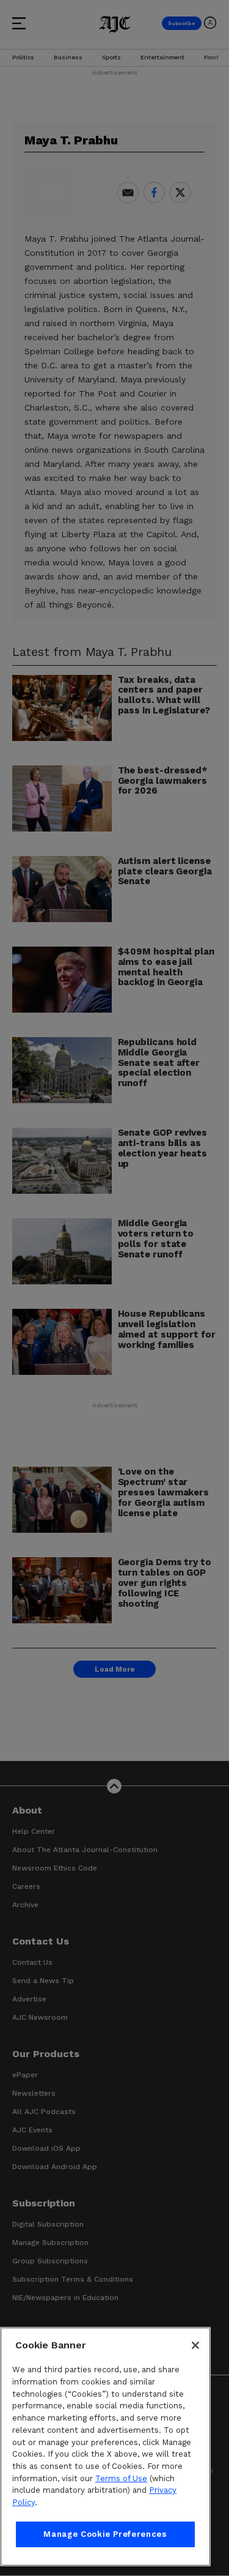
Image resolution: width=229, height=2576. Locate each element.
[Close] (195, 2345)
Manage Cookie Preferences (105, 2534)
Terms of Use (121, 2478)
